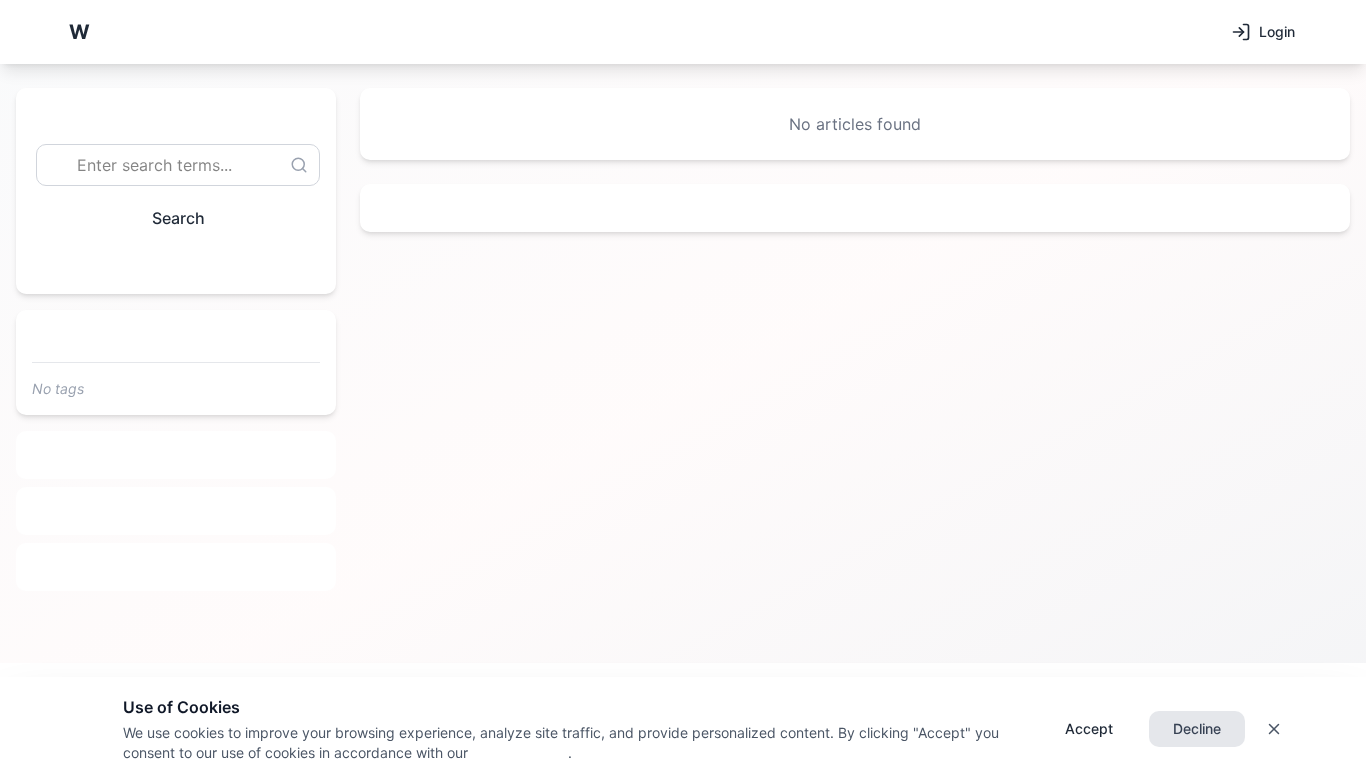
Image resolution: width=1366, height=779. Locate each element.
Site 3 (176, 567)
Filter (168, 263)
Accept (1089, 728)
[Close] (1274, 729)
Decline (1197, 728)
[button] (79, 32)
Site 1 (176, 455)
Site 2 (176, 511)
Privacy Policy (518, 752)
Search (178, 218)
